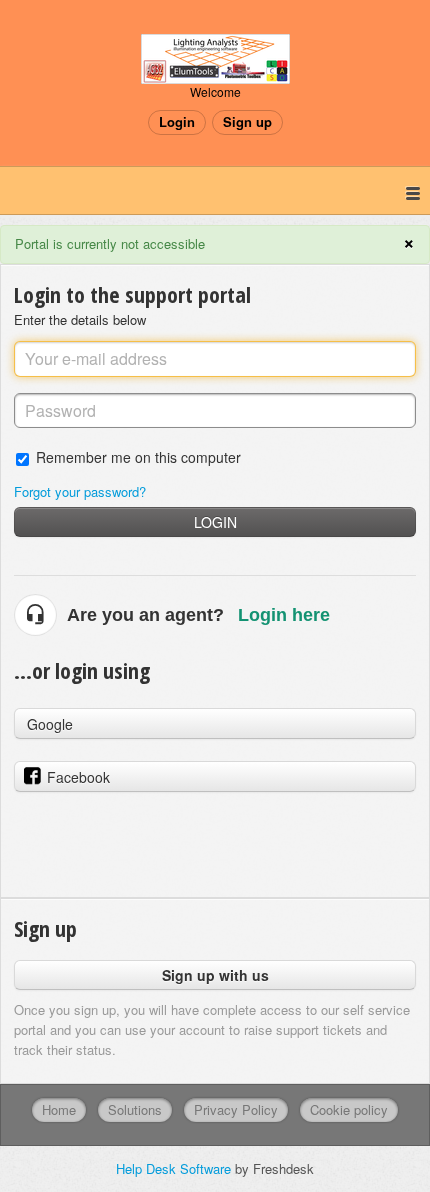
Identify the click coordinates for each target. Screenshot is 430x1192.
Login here (284, 615)
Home (59, 1109)
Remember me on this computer (138, 456)
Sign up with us (215, 975)
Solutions (135, 1109)
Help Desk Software (175, 1168)
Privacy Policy (236, 1109)
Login (215, 522)
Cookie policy (349, 1109)
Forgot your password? (80, 491)
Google (50, 724)
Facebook (78, 777)
